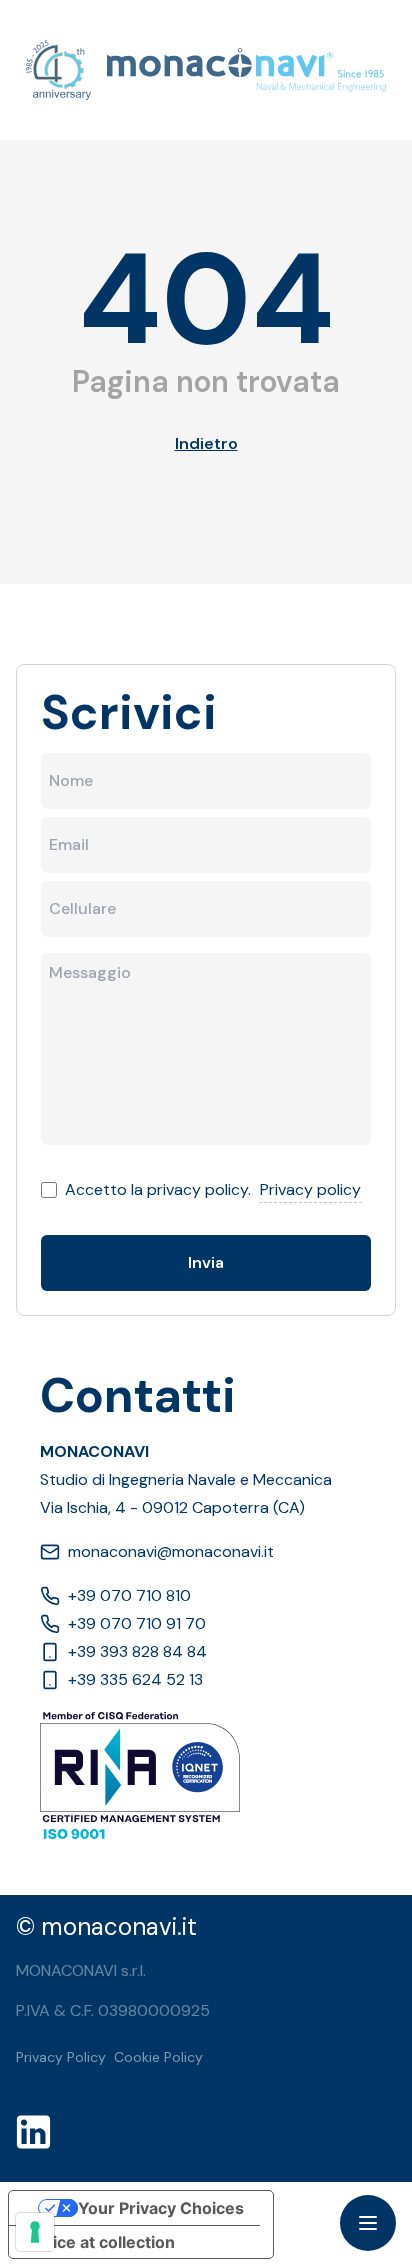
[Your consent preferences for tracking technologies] (35, 2232)
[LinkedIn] (40, 2132)
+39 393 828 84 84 (137, 1651)
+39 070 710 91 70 (137, 1623)
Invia (206, 1262)
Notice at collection (100, 2242)
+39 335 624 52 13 (135, 1679)
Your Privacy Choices (161, 2208)
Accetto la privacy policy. (158, 1189)
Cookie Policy (158, 2057)
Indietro (206, 443)
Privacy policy (310, 1189)
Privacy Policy (61, 2057)
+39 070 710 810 (129, 1595)
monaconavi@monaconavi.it (171, 1551)
